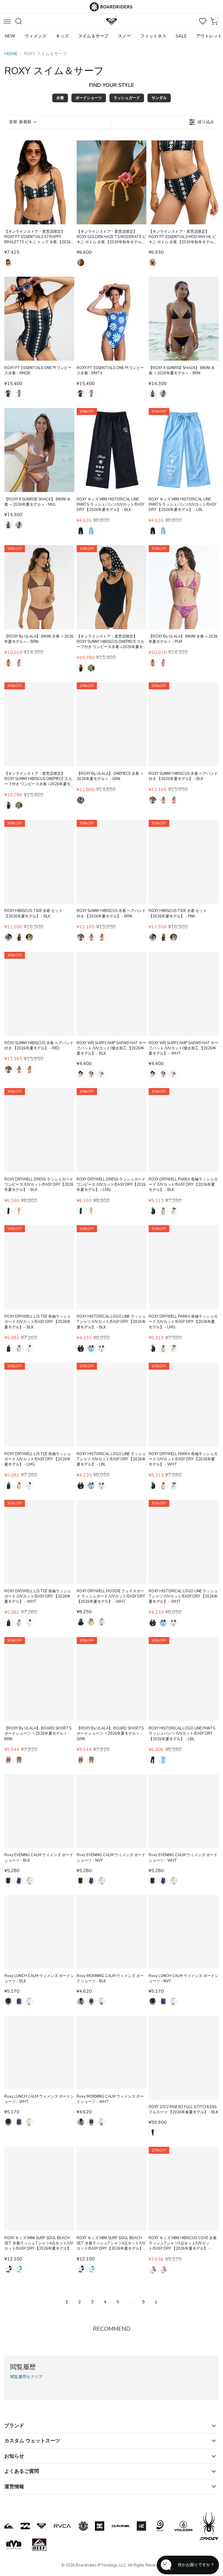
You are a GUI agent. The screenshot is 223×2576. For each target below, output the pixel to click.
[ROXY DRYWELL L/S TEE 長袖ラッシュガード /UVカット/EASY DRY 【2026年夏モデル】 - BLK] (39, 1267)
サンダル (159, 98)
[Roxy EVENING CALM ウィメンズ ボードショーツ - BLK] (39, 1811)
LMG (19, 1211)
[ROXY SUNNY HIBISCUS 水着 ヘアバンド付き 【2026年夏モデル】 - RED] (39, 994)
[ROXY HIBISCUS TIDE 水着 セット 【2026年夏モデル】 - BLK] (39, 862)
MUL (163, 393)
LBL (91, 531)
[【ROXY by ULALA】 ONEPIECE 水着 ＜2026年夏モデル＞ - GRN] (112, 724)
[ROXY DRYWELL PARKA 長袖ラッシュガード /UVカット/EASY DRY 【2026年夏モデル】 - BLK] (184, 1130)
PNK (29, 937)
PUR (19, 663)
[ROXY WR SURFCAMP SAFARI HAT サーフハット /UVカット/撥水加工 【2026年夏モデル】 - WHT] (184, 994)
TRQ (19, 2269)
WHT (102, 1074)
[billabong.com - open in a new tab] (25, 2526)
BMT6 (19, 393)
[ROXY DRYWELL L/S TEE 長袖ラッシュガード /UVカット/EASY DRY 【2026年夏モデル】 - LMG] (39, 1405)
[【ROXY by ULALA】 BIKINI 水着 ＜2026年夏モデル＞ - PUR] (184, 587)
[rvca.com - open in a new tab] (62, 2526)
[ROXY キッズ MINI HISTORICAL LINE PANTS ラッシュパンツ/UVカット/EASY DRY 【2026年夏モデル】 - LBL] (184, 450)
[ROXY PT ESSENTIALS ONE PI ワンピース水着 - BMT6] (112, 319)
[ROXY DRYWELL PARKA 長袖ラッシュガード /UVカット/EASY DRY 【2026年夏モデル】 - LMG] (184, 1267)
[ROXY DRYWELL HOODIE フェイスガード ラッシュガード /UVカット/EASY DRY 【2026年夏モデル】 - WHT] (112, 1542)
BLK (81, 531)
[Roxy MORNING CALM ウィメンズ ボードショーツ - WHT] (112, 2052)
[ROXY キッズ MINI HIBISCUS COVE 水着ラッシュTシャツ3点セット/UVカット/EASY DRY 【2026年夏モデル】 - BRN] (184, 2189)
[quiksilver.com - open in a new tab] (9, 2526)
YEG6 (81, 262)
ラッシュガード (127, 98)
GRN (81, 800)
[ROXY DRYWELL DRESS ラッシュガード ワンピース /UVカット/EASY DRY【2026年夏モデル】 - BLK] (39, 1130)
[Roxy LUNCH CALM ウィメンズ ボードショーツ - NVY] (184, 1932)
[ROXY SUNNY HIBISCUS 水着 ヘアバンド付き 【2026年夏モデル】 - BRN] (112, 862)
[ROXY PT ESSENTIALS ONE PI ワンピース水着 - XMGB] (39, 319)
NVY (19, 1881)
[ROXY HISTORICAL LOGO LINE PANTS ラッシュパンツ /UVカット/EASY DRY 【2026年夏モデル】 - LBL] (184, 1679)
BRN (153, 393)
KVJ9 (8, 262)
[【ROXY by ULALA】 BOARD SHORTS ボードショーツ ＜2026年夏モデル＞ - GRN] (112, 1679)
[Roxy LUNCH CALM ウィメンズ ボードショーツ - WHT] (39, 2052)
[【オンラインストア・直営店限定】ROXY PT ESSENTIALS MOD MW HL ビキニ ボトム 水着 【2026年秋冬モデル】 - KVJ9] (184, 182)
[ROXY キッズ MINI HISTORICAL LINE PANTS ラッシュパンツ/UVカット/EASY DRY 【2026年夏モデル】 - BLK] (112, 450)
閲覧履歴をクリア (26, 2377)
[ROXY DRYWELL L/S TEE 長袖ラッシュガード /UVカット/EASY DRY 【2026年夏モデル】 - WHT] (39, 1542)
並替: (20, 122)
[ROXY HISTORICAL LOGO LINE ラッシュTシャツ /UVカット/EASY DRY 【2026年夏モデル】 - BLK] (112, 1267)
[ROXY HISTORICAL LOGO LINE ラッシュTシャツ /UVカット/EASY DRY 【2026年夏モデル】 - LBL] (112, 1405)
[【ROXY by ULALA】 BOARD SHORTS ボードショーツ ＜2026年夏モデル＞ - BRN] (39, 1679)
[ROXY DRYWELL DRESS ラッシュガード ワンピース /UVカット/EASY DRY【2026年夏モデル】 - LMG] (112, 1130)
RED (174, 800)
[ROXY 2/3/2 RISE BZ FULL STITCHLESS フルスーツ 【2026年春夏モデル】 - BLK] (184, 2058)
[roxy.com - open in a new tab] (42, 2526)
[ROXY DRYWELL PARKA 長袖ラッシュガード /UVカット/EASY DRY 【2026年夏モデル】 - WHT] (184, 1405)
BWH (8, 937)
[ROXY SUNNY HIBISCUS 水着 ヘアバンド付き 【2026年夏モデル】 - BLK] (184, 724)
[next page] (156, 2302)
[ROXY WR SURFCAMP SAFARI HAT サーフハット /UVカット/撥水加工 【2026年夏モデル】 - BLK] (112, 994)
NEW (10, 36)
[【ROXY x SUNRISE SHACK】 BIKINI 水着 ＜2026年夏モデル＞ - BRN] (184, 319)
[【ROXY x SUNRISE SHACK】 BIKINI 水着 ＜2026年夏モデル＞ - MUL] (39, 450)
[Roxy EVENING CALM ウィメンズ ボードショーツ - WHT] (184, 1811)
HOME (11, 54)
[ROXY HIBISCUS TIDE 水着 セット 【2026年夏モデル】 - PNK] (184, 862)
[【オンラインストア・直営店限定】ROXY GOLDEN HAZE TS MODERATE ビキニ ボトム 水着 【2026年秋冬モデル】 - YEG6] (112, 182)
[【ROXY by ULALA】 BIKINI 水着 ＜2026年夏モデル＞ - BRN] (39, 587)
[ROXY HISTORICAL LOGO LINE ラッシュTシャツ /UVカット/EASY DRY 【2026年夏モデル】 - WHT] (184, 1542)
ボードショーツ (89, 98)
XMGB (8, 393)
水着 (60, 98)
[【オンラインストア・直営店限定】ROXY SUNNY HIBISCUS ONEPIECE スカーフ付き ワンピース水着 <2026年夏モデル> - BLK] (112, 587)
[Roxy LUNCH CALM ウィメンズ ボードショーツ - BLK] (39, 1932)
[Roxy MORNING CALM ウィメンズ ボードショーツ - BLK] (112, 1932)
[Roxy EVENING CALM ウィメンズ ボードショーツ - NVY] (112, 1811)
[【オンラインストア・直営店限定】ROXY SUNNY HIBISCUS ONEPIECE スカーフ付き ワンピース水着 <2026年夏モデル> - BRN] (39, 724)
